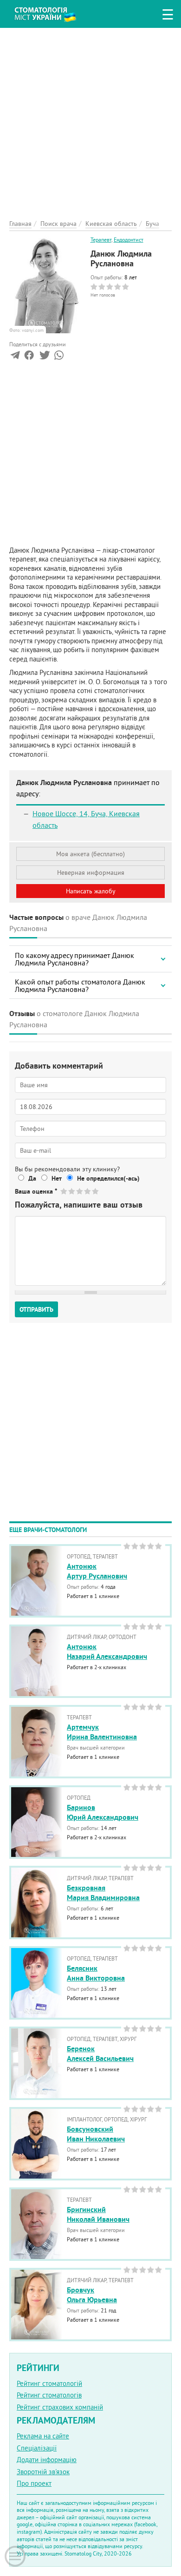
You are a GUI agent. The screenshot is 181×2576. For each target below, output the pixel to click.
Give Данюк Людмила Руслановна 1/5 (64, 1191)
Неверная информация (91, 872)
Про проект (34, 2483)
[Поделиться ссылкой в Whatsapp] (59, 357)
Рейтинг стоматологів (49, 2395)
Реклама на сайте (43, 2436)
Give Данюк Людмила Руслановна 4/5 (88, 1191)
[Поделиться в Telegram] (15, 357)
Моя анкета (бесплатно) (90, 854)
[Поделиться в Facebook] (29, 357)
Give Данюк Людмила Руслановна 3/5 (80, 1191)
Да (32, 1178)
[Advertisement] (90, 119)
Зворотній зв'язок (43, 2472)
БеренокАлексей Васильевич (100, 2054)
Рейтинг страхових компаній (60, 2407)
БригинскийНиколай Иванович (98, 2214)
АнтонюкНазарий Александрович (107, 1651)
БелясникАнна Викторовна (96, 1973)
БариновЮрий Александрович (103, 1812)
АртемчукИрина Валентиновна (102, 1732)
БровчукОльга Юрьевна (92, 2295)
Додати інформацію (47, 2460)
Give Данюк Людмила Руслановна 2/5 (72, 1191)
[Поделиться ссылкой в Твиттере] (44, 357)
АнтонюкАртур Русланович (97, 1571)
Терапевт (101, 240)
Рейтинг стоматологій (49, 2383)
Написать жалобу (91, 891)
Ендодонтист (129, 240)
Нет (57, 1178)
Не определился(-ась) (108, 1178)
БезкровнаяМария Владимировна (103, 1893)
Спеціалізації (37, 2448)
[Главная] (52, 13)
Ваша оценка (36, 1191)
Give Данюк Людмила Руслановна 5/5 (96, 1191)
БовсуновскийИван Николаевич (96, 2134)
